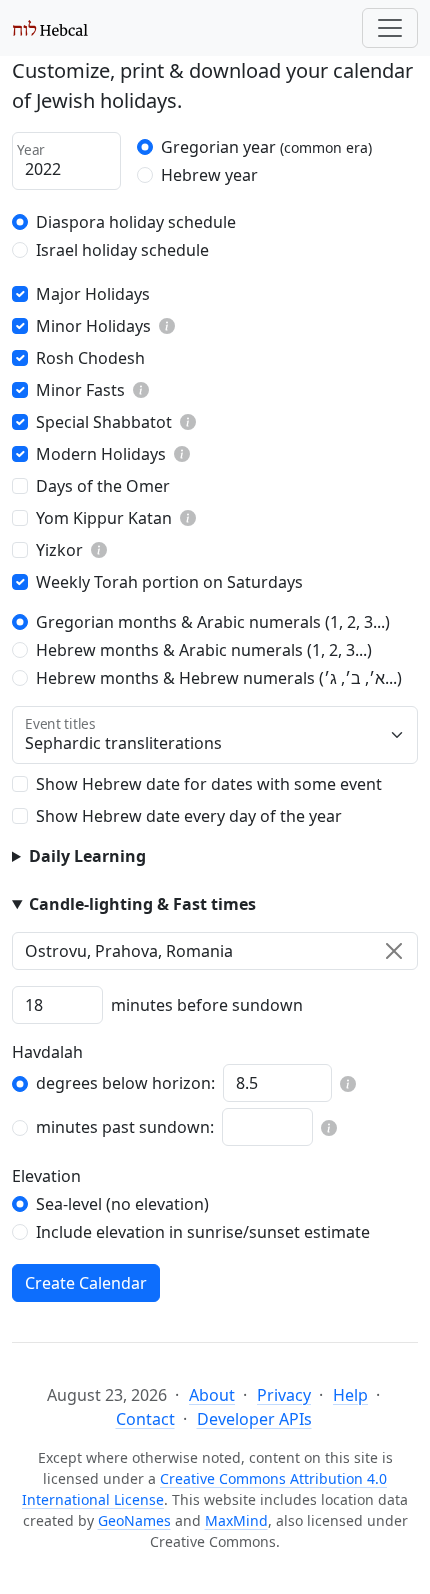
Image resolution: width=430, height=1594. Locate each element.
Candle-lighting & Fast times (142, 904)
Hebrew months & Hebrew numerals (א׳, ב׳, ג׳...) (219, 678)
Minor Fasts (80, 390)
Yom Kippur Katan (104, 518)
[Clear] (394, 951)
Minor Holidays (93, 326)
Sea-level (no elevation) (122, 1204)
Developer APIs (254, 1419)
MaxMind (236, 1520)
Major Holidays (93, 294)
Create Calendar (86, 1283)
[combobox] (215, 951)
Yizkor (59, 550)
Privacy (284, 1395)
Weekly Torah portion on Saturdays (169, 582)
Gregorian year (266, 147)
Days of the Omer (103, 486)
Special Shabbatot (104, 422)
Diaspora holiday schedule (136, 222)
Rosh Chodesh (90, 358)
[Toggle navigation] (390, 28)
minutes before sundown (207, 1005)
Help (350, 1395)
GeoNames (134, 1520)
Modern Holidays (101, 454)
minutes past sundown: (125, 1127)
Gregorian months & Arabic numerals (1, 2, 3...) (213, 622)
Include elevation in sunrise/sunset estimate (203, 1232)
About (212, 1395)
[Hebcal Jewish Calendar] (50, 28)
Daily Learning (87, 856)
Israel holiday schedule (122, 250)
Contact (145, 1419)
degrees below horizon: (125, 1083)
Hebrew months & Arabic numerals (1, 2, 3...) (204, 650)
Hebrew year (209, 175)
